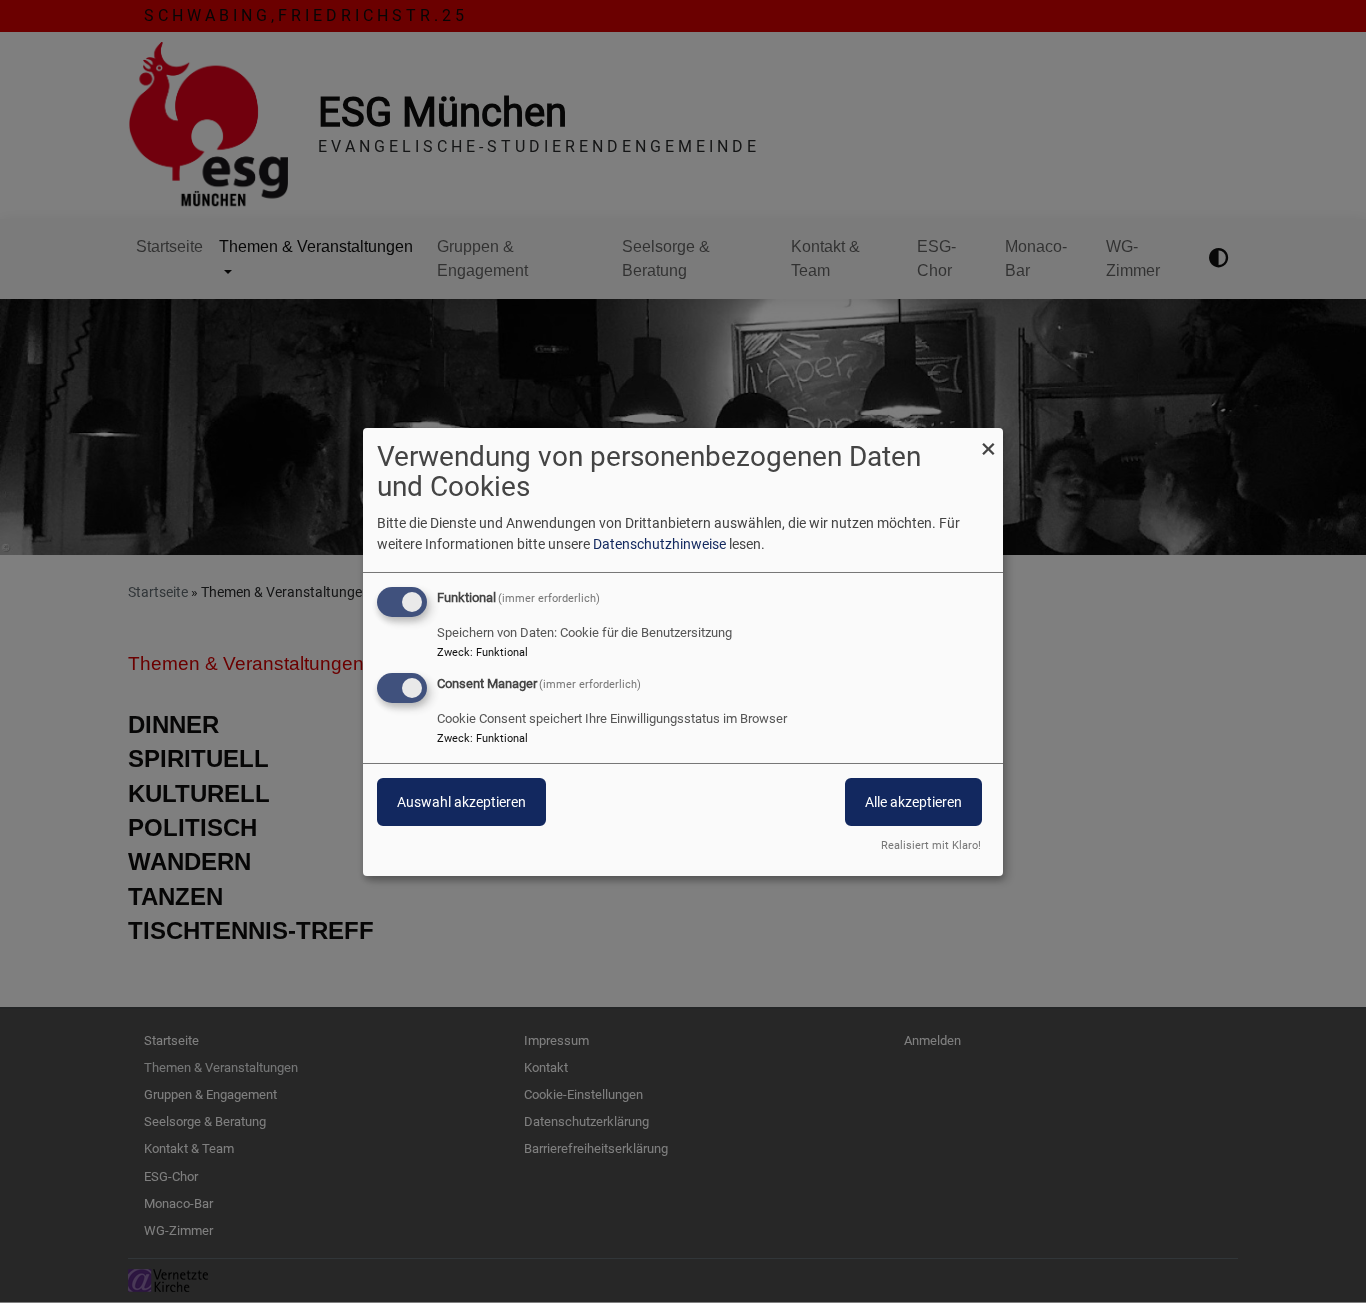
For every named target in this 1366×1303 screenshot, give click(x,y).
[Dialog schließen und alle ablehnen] (988, 439)
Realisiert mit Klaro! (931, 845)
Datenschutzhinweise (659, 544)
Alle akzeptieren (913, 802)
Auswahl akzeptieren (461, 802)
